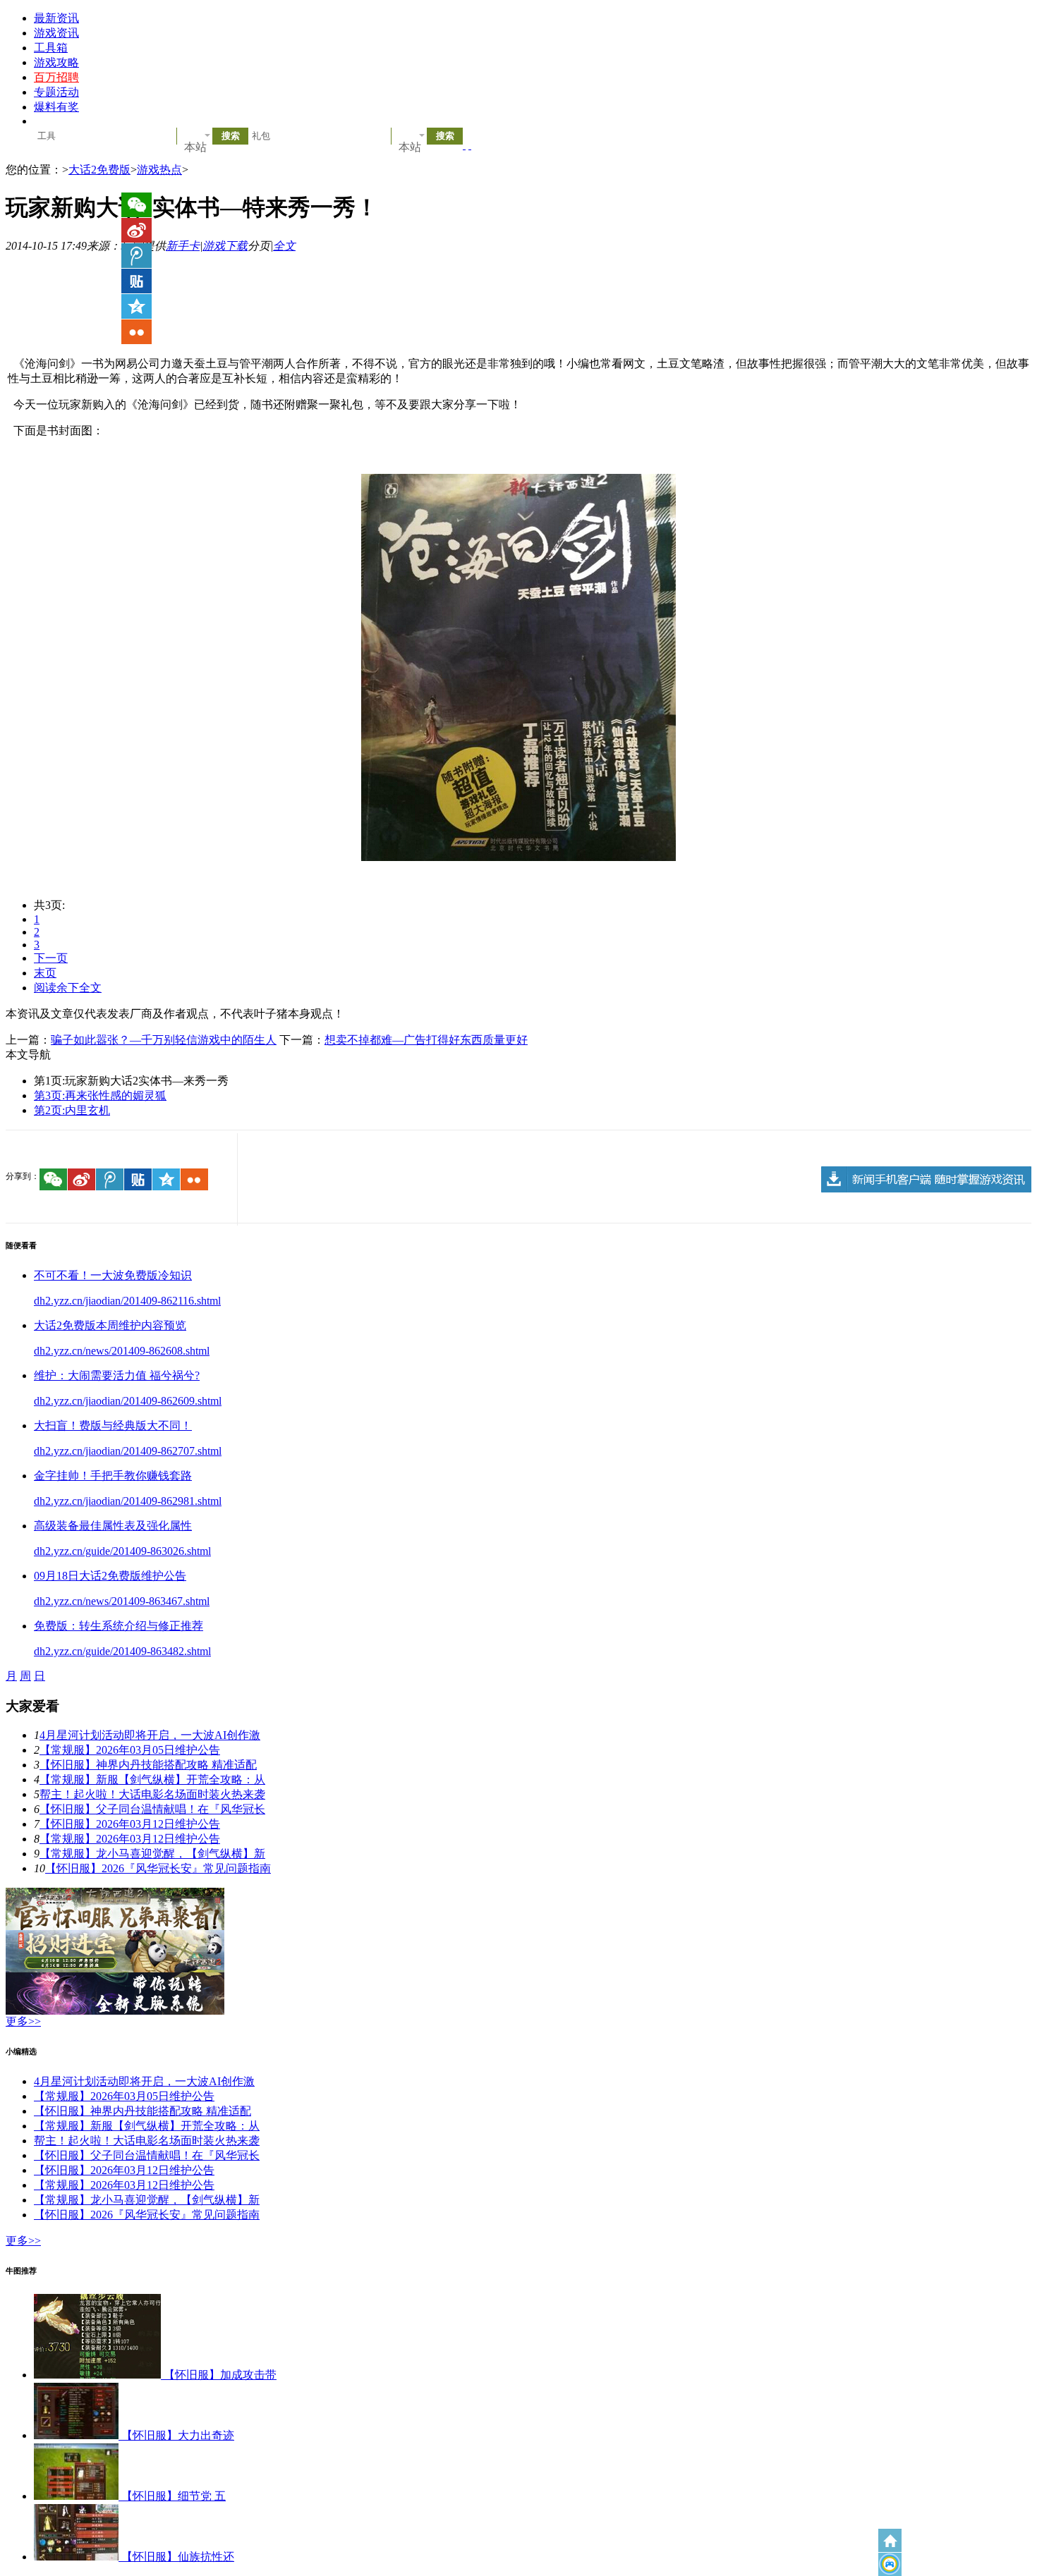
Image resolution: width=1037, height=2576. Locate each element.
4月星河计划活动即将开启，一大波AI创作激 (150, 1735)
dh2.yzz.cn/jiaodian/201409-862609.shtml (128, 1401)
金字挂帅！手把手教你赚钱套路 (113, 1476)
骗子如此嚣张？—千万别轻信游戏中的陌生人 (164, 1040)
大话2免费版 (99, 170)
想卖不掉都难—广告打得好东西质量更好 (426, 1040)
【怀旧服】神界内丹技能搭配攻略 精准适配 (148, 1765)
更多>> (23, 2021)
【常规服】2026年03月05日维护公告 (130, 1750)
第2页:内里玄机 (72, 1110)
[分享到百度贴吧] (138, 1179)
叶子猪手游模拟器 (890, 2564)
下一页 (51, 958)
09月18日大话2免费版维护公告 (110, 1576)
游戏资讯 (56, 33)
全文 (284, 246)
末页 (45, 973)
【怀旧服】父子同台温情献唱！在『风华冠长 (152, 1809)
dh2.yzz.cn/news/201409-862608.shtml (122, 1351)
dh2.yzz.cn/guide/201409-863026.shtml (122, 1551)
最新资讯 (56, 18)
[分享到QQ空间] (166, 1179)
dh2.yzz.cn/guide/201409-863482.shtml (122, 1651)
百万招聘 (56, 77)
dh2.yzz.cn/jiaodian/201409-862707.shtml (128, 1451)
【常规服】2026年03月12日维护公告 (130, 1839)
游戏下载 (225, 246)
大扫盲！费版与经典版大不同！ (113, 1426)
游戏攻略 (56, 62)
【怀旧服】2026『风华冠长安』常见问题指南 (158, 1868)
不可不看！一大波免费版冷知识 (113, 1275)
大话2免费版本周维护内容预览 (110, 1325)
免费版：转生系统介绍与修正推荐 (119, 1626)
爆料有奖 (56, 107)
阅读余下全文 (68, 988)
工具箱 (51, 48)
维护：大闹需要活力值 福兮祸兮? (117, 1375)
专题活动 (56, 92)
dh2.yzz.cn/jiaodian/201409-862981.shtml (128, 1501)
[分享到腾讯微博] (110, 1179)
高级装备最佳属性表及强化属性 (113, 1526)
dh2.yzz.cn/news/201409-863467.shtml (122, 1601)
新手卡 (183, 246)
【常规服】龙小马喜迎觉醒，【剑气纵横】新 (152, 1854)
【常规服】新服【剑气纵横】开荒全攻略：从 (152, 1780)
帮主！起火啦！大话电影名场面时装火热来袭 (152, 1794)
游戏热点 (159, 170)
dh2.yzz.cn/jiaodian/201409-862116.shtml (127, 1301)
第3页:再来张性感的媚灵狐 (100, 1095)
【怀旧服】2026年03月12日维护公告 (130, 1824)
